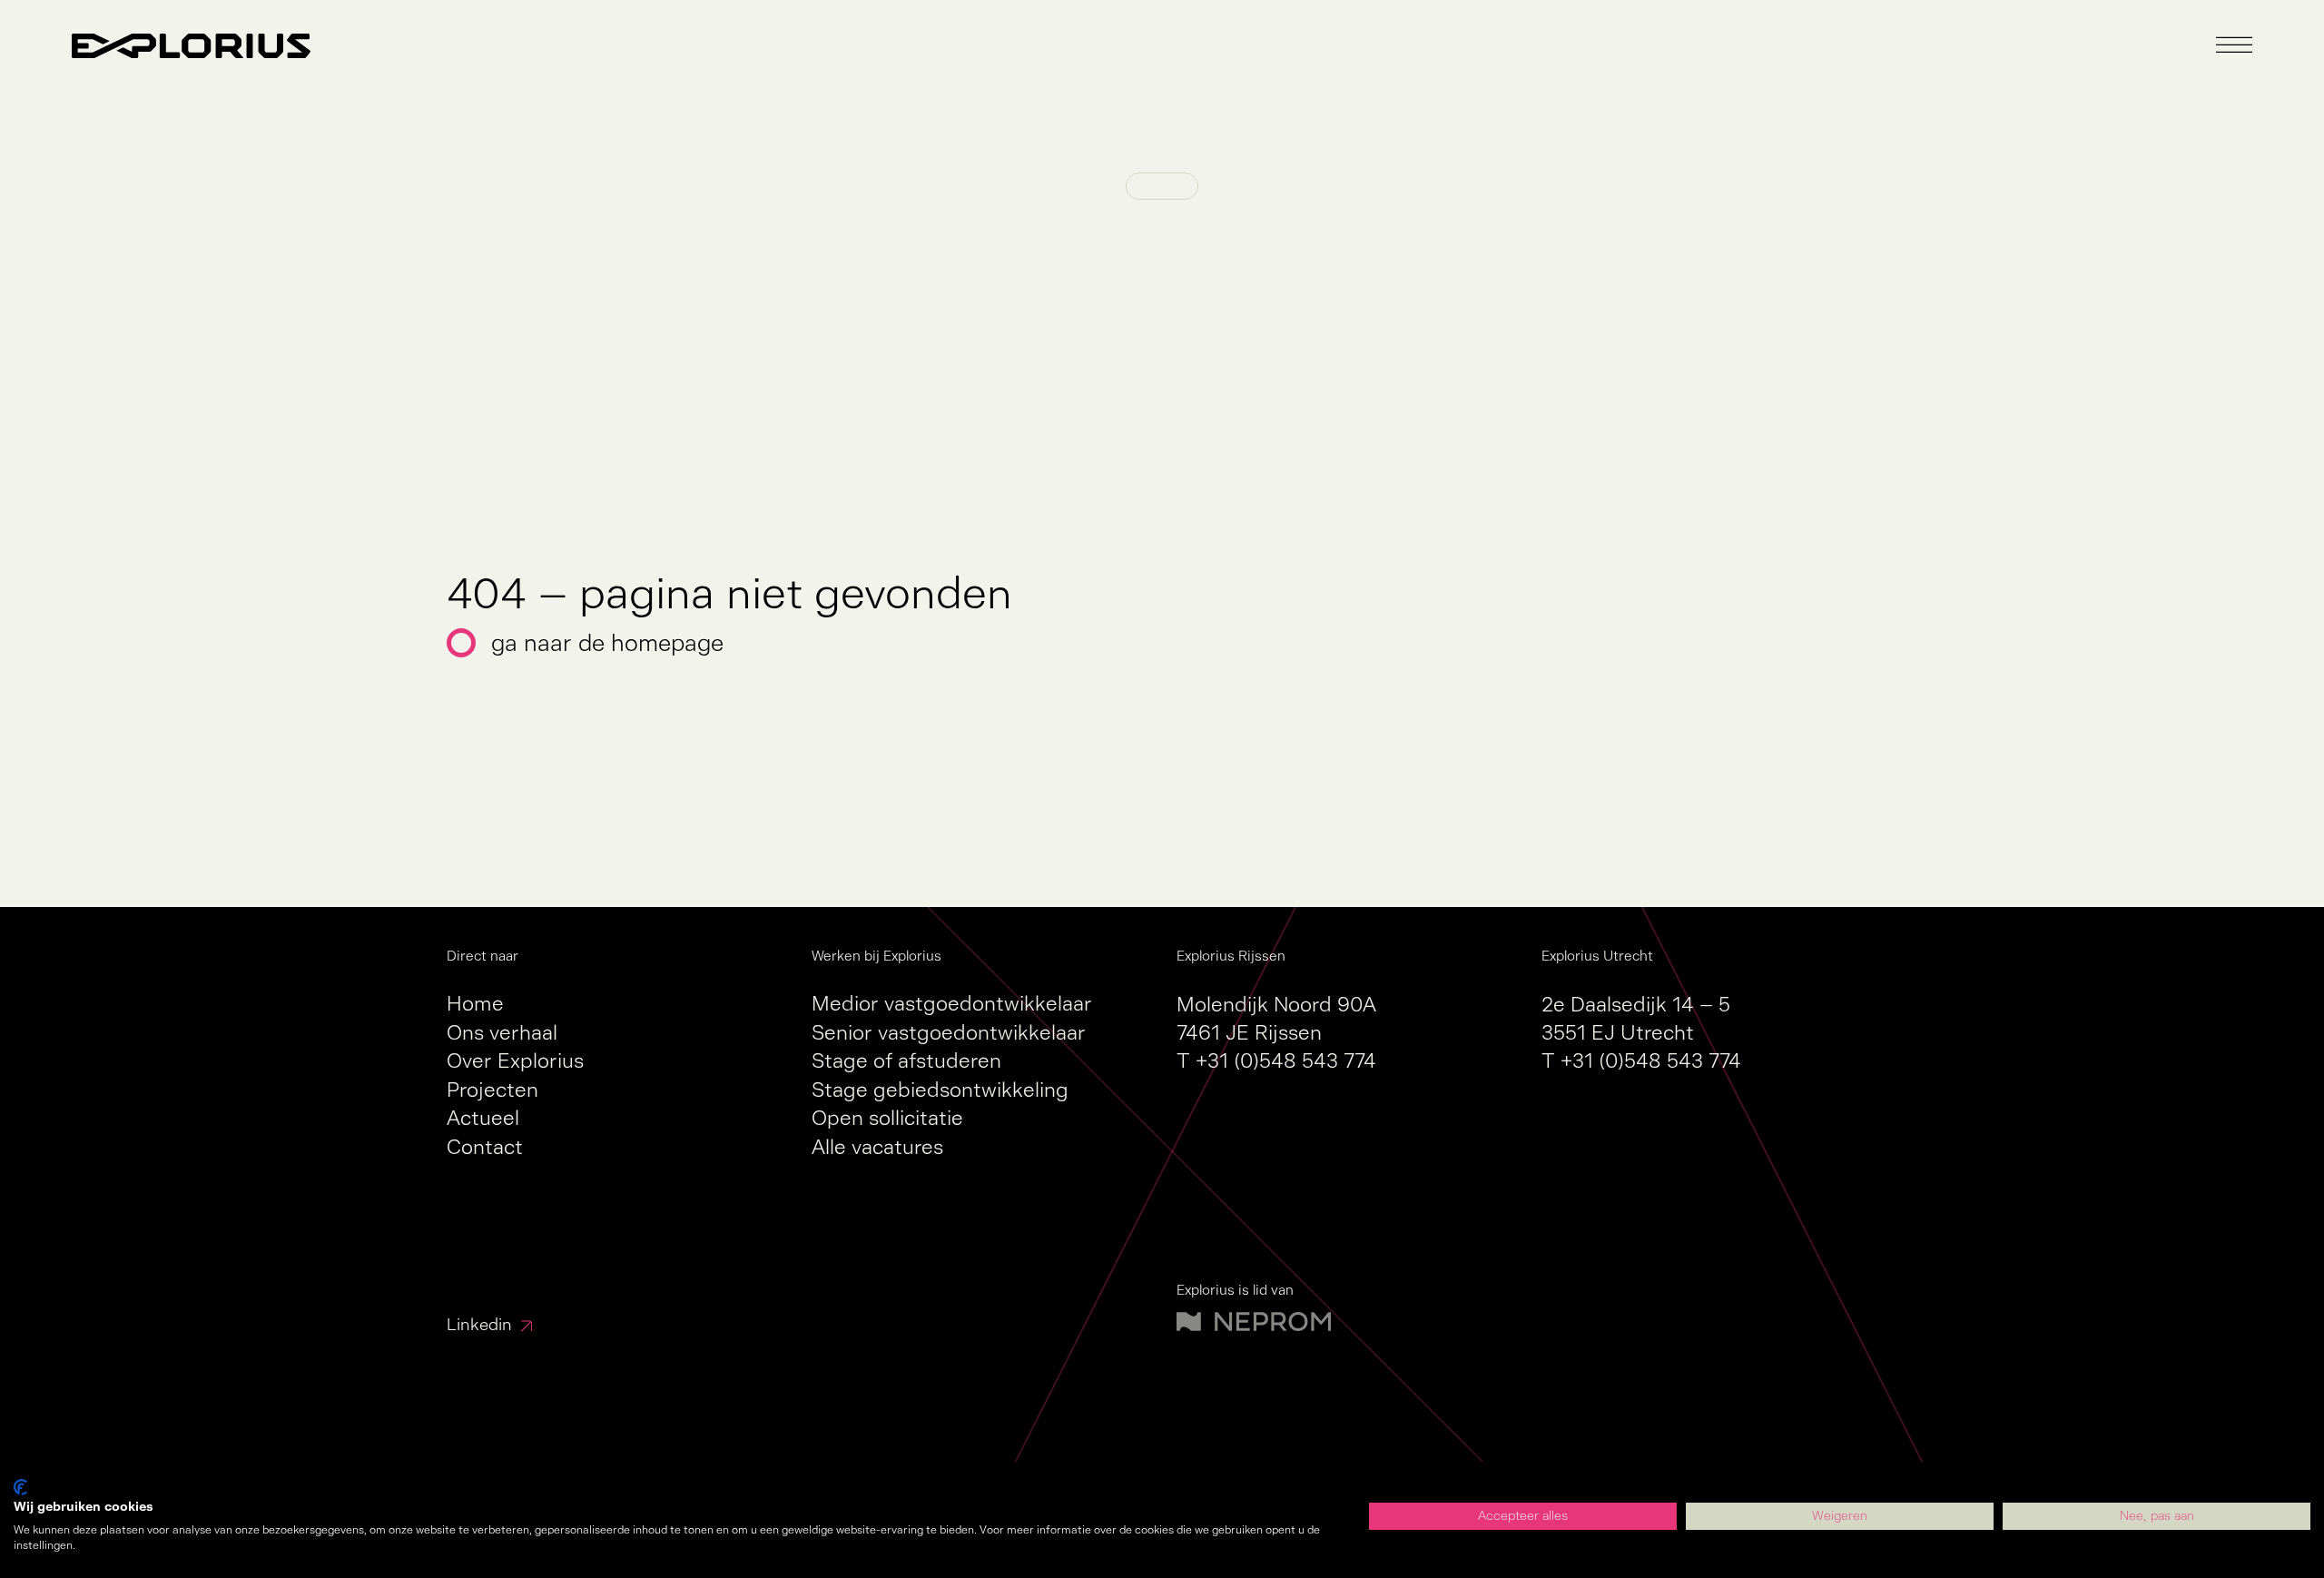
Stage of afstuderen (906, 1061)
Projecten (492, 1090)
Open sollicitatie (887, 1118)
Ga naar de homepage (607, 643)
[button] (2234, 45)
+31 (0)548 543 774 (1286, 1061)
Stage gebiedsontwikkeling (940, 1090)
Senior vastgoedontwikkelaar (949, 1033)
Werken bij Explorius (876, 956)
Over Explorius (515, 1061)
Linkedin (479, 1325)
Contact (485, 1147)
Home (475, 1004)
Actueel (483, 1118)
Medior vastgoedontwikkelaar (952, 1004)
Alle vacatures (877, 1147)
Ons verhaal (502, 1033)
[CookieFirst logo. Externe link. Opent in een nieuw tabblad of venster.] (20, 1487)
